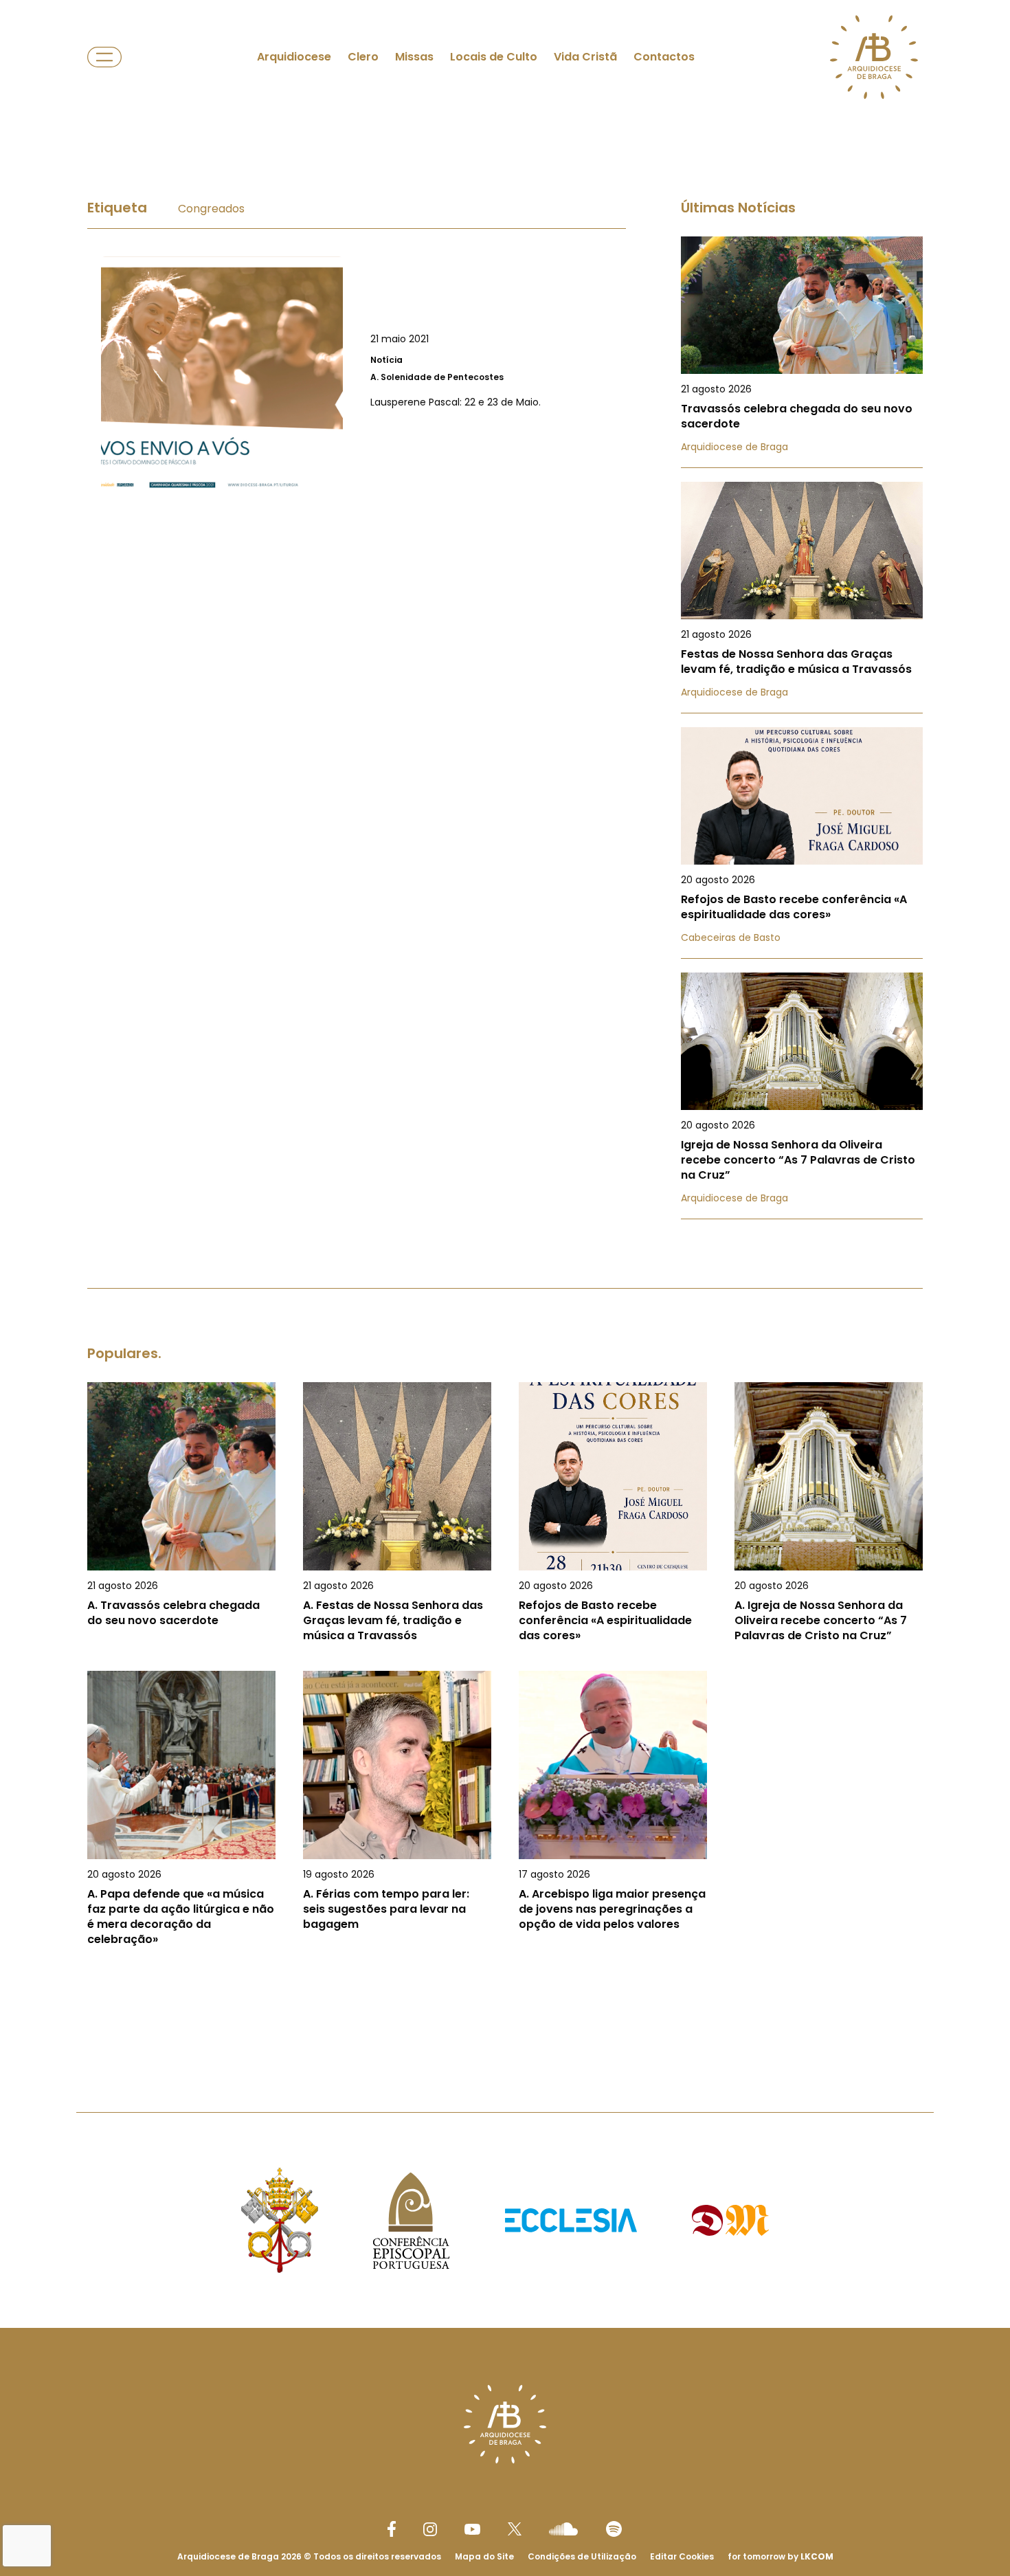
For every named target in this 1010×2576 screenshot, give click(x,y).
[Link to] (357, 377)
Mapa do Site (484, 2556)
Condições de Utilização (582, 2556)
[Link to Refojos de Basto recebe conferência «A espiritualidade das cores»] (802, 843)
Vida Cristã (585, 57)
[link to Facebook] (392, 2529)
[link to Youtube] (472, 2529)
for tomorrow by (781, 2556)
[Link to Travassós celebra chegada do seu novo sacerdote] (802, 352)
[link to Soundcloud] (563, 2529)
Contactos (664, 57)
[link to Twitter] (515, 2529)
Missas (414, 57)
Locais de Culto (494, 57)
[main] (505, 1086)
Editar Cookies (682, 2557)
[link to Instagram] (430, 2529)
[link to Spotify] (614, 2529)
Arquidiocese (294, 57)
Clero (363, 57)
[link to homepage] (874, 57)
